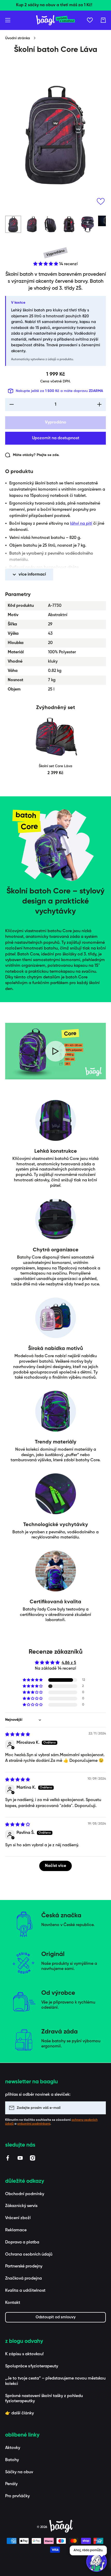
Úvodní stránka (18, 38)
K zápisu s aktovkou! (24, 2354)
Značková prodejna (23, 2279)
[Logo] (55, 20)
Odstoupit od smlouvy (56, 2317)
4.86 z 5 (69, 1663)
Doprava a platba (22, 2242)
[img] (18, 1735)
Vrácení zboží (18, 2218)
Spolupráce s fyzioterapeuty (32, 2366)
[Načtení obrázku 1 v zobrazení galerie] (13, 224)
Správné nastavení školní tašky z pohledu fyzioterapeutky (44, 2399)
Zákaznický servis (21, 2206)
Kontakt (13, 2303)
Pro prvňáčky (17, 2496)
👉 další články (19, 2413)
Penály (11, 2484)
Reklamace (16, 2230)
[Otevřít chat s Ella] (97, 2562)
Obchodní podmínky (25, 2194)
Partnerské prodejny (24, 2266)
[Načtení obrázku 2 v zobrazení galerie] (32, 224)
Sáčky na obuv (19, 2472)
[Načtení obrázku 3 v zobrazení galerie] (50, 224)
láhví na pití (81, 524)
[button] (103, 20)
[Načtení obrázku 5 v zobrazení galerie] (88, 224)
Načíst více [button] (55, 1866)
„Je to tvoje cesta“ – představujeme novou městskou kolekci (55, 2381)
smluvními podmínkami (34, 2124)
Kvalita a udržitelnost (25, 2291)
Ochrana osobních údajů (29, 2255)
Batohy (12, 2460)
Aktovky (13, 2448)
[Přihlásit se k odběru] (99, 2108)
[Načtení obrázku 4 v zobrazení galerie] (69, 224)
